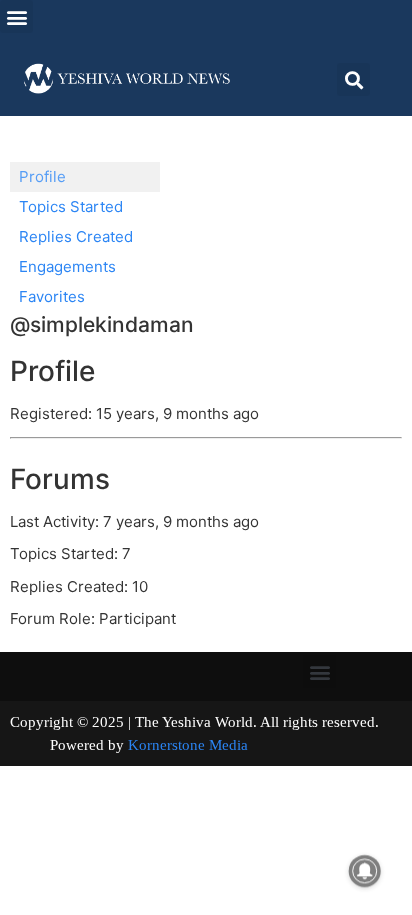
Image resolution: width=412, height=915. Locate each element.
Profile (42, 176)
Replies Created (76, 236)
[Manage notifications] (365, 871)
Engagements (67, 266)
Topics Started (71, 206)
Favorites (52, 296)
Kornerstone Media (188, 745)
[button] (16, 16)
